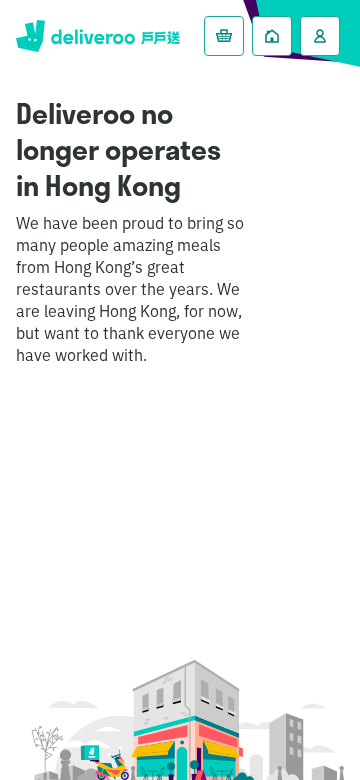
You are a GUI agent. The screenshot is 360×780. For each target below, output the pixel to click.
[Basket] (224, 36)
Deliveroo (98, 36)
